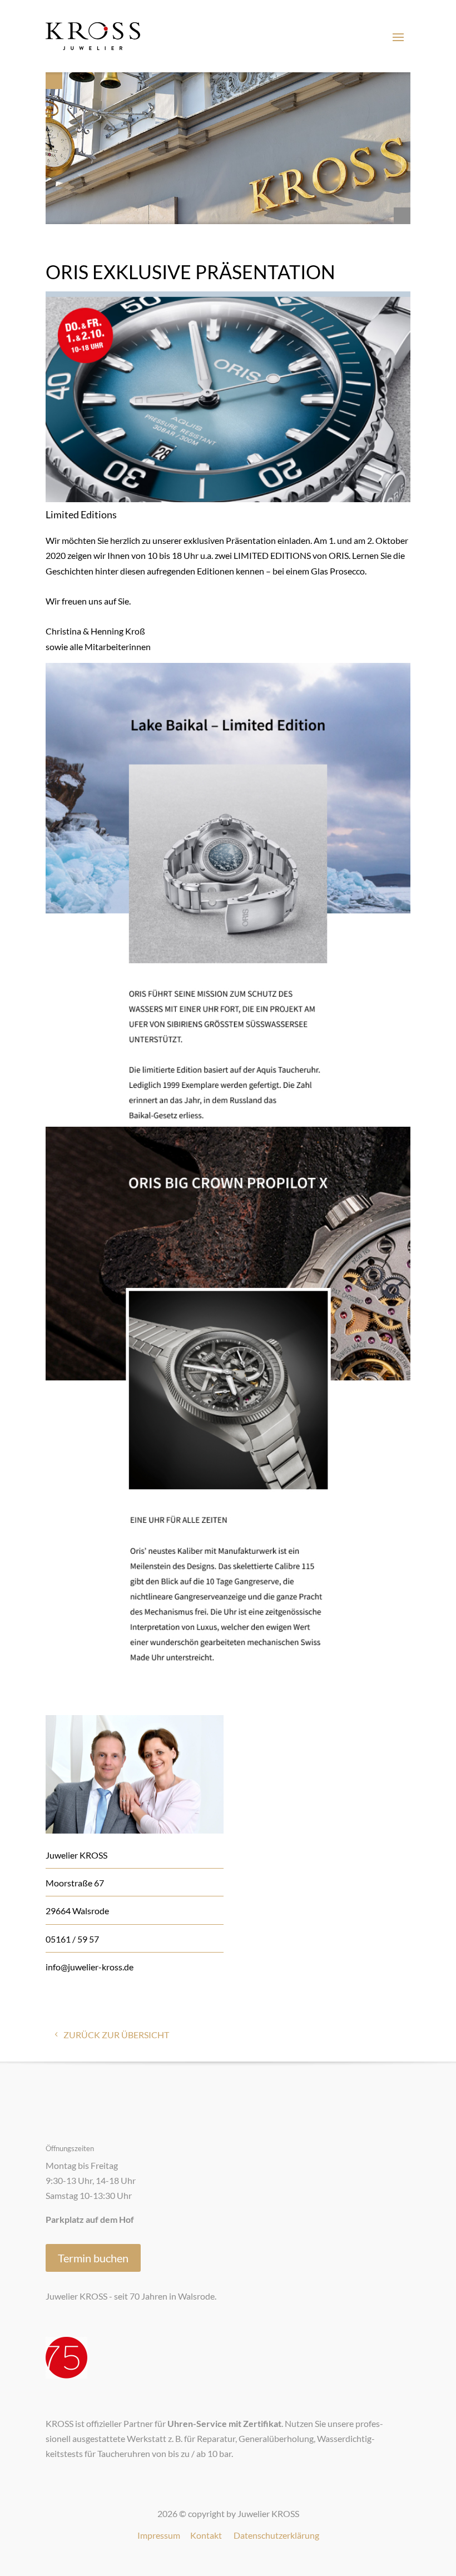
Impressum (159, 2535)
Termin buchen (93, 2258)
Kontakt (206, 2535)
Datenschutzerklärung (276, 2535)
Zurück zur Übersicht (116, 2035)
